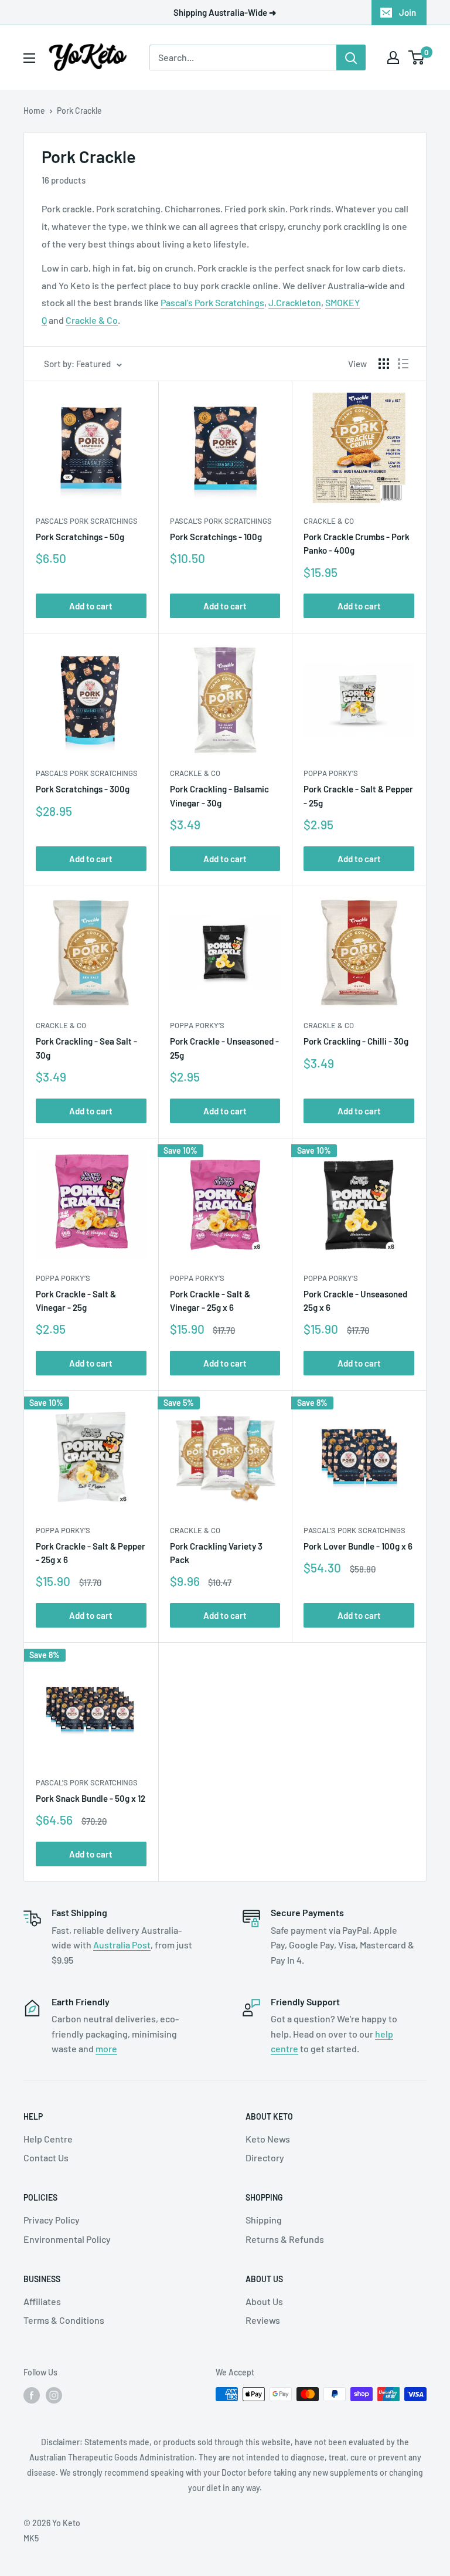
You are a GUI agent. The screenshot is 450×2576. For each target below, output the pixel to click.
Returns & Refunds (285, 2239)
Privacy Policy (52, 2220)
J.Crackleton (295, 302)
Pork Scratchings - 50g (80, 537)
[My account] (393, 57)
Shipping (264, 2220)
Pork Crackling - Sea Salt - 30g (86, 1048)
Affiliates (42, 2301)
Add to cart (91, 606)
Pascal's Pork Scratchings (212, 302)
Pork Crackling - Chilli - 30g (356, 1041)
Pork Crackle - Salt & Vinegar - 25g (76, 1301)
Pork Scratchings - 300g (83, 789)
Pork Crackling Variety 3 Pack (216, 1553)
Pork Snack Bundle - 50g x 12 (91, 1798)
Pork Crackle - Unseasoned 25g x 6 (355, 1301)
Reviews (263, 2320)
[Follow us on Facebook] (32, 2395)
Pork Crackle (79, 111)
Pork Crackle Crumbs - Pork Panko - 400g (357, 543)
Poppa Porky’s (331, 773)
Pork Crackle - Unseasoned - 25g (224, 1048)
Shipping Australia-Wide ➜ (225, 12)
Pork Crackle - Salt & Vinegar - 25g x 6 (210, 1301)
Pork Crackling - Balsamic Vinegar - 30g (219, 796)
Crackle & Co (92, 320)
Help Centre (48, 2139)
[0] (417, 57)
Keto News (268, 2139)
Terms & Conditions (64, 2320)
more (106, 2048)
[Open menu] (29, 58)
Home (34, 111)
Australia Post (122, 1945)
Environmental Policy (67, 2239)
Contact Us (46, 2158)
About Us (264, 2301)
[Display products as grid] (384, 364)
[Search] (351, 57)
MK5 (31, 2538)
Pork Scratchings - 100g (216, 537)
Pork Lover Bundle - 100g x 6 (358, 1546)
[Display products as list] (403, 364)
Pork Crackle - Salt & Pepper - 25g (358, 796)
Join (408, 12)
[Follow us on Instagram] (54, 2395)
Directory (265, 2158)
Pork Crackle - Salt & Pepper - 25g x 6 (91, 1553)
